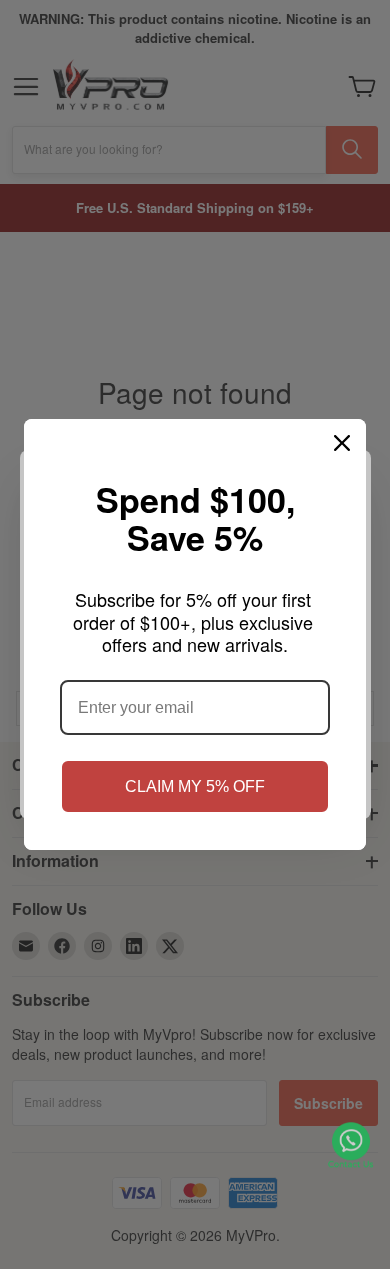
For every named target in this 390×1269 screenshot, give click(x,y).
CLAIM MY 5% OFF (195, 786)
